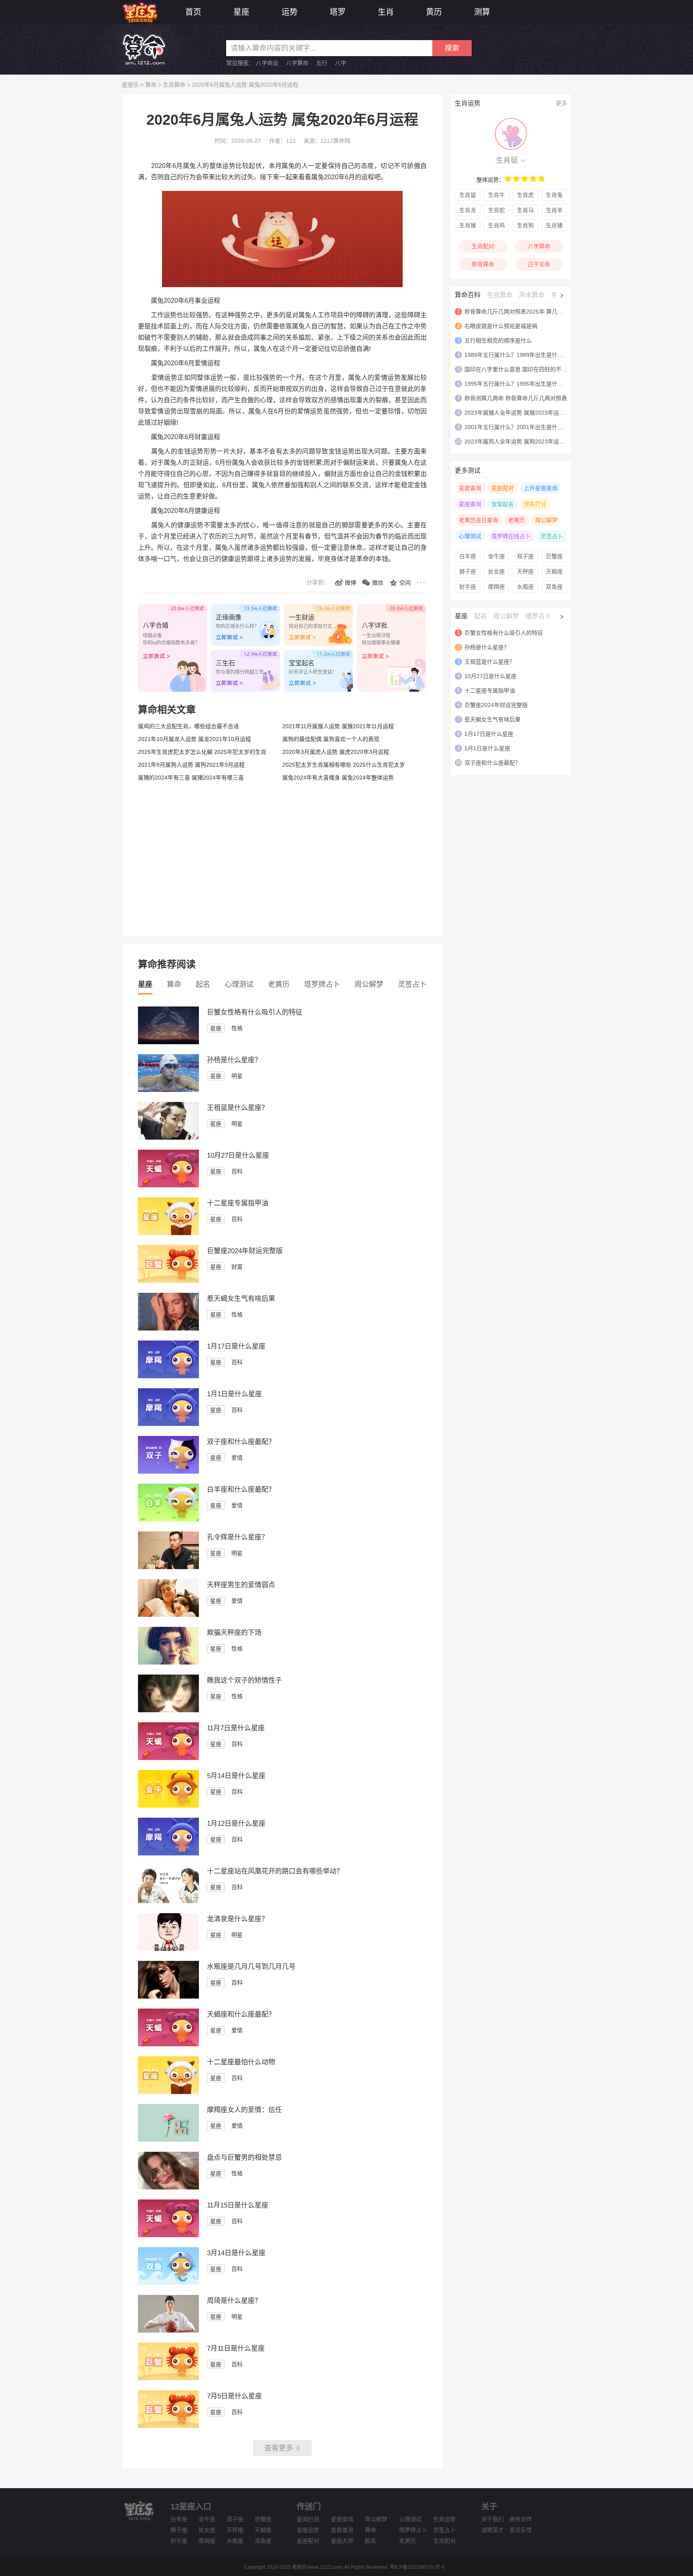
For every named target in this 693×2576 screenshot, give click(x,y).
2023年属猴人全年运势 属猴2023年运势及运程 (523, 413)
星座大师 (342, 2541)
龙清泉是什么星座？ (238, 1919)
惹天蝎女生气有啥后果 (241, 1299)
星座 (241, 12)
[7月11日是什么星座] (168, 2378)
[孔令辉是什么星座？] (168, 1567)
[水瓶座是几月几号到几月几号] (168, 1997)
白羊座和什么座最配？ (241, 1490)
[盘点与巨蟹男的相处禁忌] (168, 2187)
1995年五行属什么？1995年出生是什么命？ (519, 384)
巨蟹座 (554, 556)
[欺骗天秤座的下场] (168, 1663)
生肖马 (525, 210)
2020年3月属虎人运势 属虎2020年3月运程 (336, 752)
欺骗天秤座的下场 (234, 1633)
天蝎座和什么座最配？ (241, 2014)
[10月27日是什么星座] (168, 1185)
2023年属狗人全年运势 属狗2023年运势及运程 (523, 441)
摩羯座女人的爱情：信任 (244, 2110)
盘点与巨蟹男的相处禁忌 (244, 2158)
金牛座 (496, 556)
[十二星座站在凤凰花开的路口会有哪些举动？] (168, 1901)
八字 (340, 63)
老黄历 (279, 984)
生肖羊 (554, 210)
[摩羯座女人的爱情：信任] (168, 2140)
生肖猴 (468, 225)
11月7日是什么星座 (236, 1728)
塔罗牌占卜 (322, 984)
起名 (203, 984)
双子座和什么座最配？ (241, 1442)
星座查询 (470, 504)
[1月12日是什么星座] (168, 1853)
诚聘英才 (492, 2530)
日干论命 (539, 264)
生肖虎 (525, 195)
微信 (378, 583)
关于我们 (492, 2519)
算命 (151, 85)
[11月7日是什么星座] (168, 1758)
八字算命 (297, 63)
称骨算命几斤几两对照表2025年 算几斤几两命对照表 (531, 312)
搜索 (452, 48)
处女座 (496, 571)
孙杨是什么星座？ (234, 1060)
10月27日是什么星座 (238, 1155)
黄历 (434, 12)
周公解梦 (369, 984)
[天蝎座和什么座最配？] (168, 2044)
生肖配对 (483, 246)
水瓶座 (525, 587)
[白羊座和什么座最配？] (168, 1519)
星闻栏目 (308, 2519)
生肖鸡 (496, 225)
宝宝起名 (503, 504)
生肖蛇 (496, 210)
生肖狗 (525, 225)
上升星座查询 (541, 488)
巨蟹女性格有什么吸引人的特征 (255, 1012)
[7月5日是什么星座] (168, 2426)
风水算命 (532, 295)
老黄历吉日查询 (478, 520)
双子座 (525, 556)
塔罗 (338, 12)
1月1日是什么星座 (234, 1394)
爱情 (237, 1458)
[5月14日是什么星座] (168, 1806)
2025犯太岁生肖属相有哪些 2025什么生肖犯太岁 (344, 765)
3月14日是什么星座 (236, 2253)
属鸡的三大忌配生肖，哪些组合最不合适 (188, 726)
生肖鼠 (507, 160)
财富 (237, 1267)
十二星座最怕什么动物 (241, 2062)
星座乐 (130, 85)
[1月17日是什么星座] (168, 1376)
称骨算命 (483, 264)
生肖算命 (174, 85)
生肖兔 (554, 195)
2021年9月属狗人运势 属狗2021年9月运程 (191, 765)
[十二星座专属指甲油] (168, 1233)
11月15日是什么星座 (238, 2205)
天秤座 (525, 571)
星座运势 (308, 2530)
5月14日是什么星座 (236, 1776)
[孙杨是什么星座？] (168, 1090)
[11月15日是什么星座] (168, 2235)
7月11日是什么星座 (236, 2348)
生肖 (386, 12)
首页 (193, 12)
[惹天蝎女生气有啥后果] (168, 1329)
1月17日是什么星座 (236, 1346)
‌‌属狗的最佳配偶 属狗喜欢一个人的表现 (331, 739)
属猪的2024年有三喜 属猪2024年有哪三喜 (191, 778)
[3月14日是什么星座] (168, 2283)
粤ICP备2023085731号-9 (417, 2567)
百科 (237, 1171)
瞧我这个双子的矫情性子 (244, 1680)
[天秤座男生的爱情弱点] (168, 1615)
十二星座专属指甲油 (238, 1203)
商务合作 (521, 2519)
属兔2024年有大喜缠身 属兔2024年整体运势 (338, 778)
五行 (322, 63)
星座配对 (503, 488)
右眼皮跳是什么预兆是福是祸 (501, 326)
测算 (482, 12)
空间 (405, 583)
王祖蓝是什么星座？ (238, 1108)
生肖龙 (468, 210)
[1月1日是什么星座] (168, 1424)
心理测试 (239, 984)
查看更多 (279, 2448)
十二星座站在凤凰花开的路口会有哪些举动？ (275, 1871)
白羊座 (468, 556)
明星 (237, 1076)
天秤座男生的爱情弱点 (241, 1585)
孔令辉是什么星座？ (238, 1537)
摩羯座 (496, 587)
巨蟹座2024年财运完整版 (245, 1251)
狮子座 (468, 571)
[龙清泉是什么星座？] (168, 1949)
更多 (561, 103)
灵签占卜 (412, 984)
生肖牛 (496, 195)
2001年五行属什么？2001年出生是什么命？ (519, 427)
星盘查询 (470, 488)
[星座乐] (140, 11)
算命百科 (468, 295)
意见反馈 (521, 2530)
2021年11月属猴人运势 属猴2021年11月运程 (338, 726)
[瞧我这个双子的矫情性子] (168, 1710)
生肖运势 (444, 2519)
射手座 (468, 587)
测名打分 (535, 504)
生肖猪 (554, 225)
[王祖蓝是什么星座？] (168, 1138)
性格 (237, 1028)
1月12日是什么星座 (236, 1824)
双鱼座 (554, 587)
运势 (290, 12)
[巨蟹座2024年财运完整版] (168, 1281)
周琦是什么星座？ (234, 2301)
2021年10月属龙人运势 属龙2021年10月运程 (195, 739)
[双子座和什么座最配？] (168, 1472)
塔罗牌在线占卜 (511, 536)
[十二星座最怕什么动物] (168, 2092)
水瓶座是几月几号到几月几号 (251, 1967)
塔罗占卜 (538, 616)
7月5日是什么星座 (234, 2396)
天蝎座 (554, 571)
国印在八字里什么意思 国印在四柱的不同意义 (521, 369)
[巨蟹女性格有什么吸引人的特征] (168, 1042)
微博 (351, 583)
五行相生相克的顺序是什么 (498, 340)
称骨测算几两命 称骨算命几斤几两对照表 (516, 398)
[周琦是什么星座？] (168, 2331)
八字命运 (267, 63)
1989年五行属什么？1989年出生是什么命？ (519, 355)
